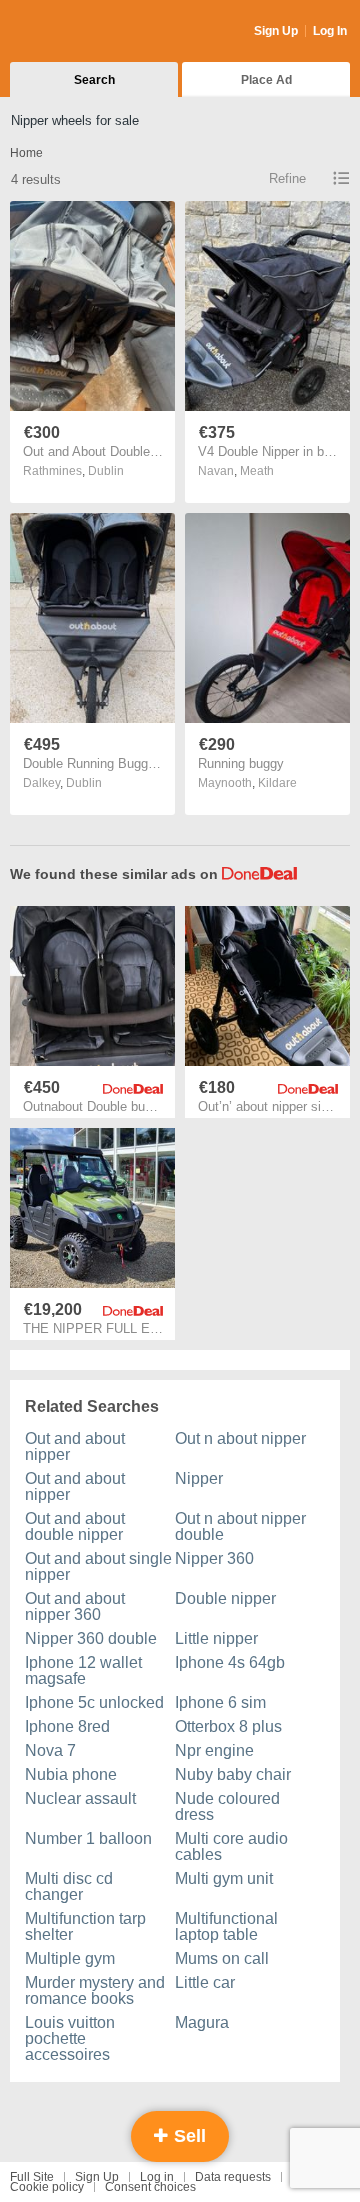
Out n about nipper (240, 1438)
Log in (157, 2177)
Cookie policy (47, 2187)
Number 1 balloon (88, 1838)
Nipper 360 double (91, 1638)
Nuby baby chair (233, 1774)
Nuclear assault (80, 1798)
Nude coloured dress (227, 1806)
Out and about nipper (75, 1446)
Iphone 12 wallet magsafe (83, 1670)
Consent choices (150, 2187)
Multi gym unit (224, 1878)
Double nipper (225, 1598)
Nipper (199, 1478)
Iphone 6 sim (220, 1702)
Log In (330, 31)
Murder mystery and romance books (95, 1990)
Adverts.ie (88, 32)
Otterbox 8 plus (228, 1726)
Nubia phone (71, 1774)
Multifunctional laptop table (226, 1926)
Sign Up (276, 31)
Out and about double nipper (75, 1526)
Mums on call (222, 1958)
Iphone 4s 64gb (230, 1662)
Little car (205, 1982)
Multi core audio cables (231, 1846)
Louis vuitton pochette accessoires (70, 2038)
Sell (187, 2136)
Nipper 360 (214, 1558)
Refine (287, 178)
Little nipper (216, 1638)
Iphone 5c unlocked (94, 1702)
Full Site (32, 2177)
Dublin (106, 471)
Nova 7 (50, 1750)
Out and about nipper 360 (75, 1606)
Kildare (277, 783)
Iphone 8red (67, 1726)
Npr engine (214, 1750)
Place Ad (266, 80)
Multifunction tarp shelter (85, 1926)
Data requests (233, 2177)
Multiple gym (70, 1958)
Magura (202, 2022)
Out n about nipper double (240, 1526)
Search (94, 80)
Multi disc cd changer (69, 1886)
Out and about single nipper (98, 1566)
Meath (257, 471)
